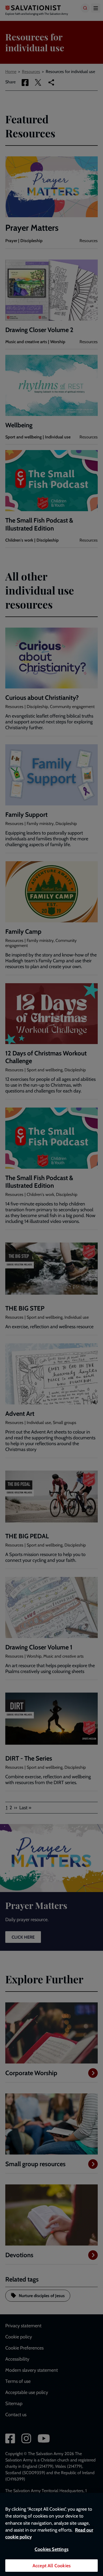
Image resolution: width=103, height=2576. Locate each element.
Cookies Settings (51, 2549)
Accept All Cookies (51, 2566)
